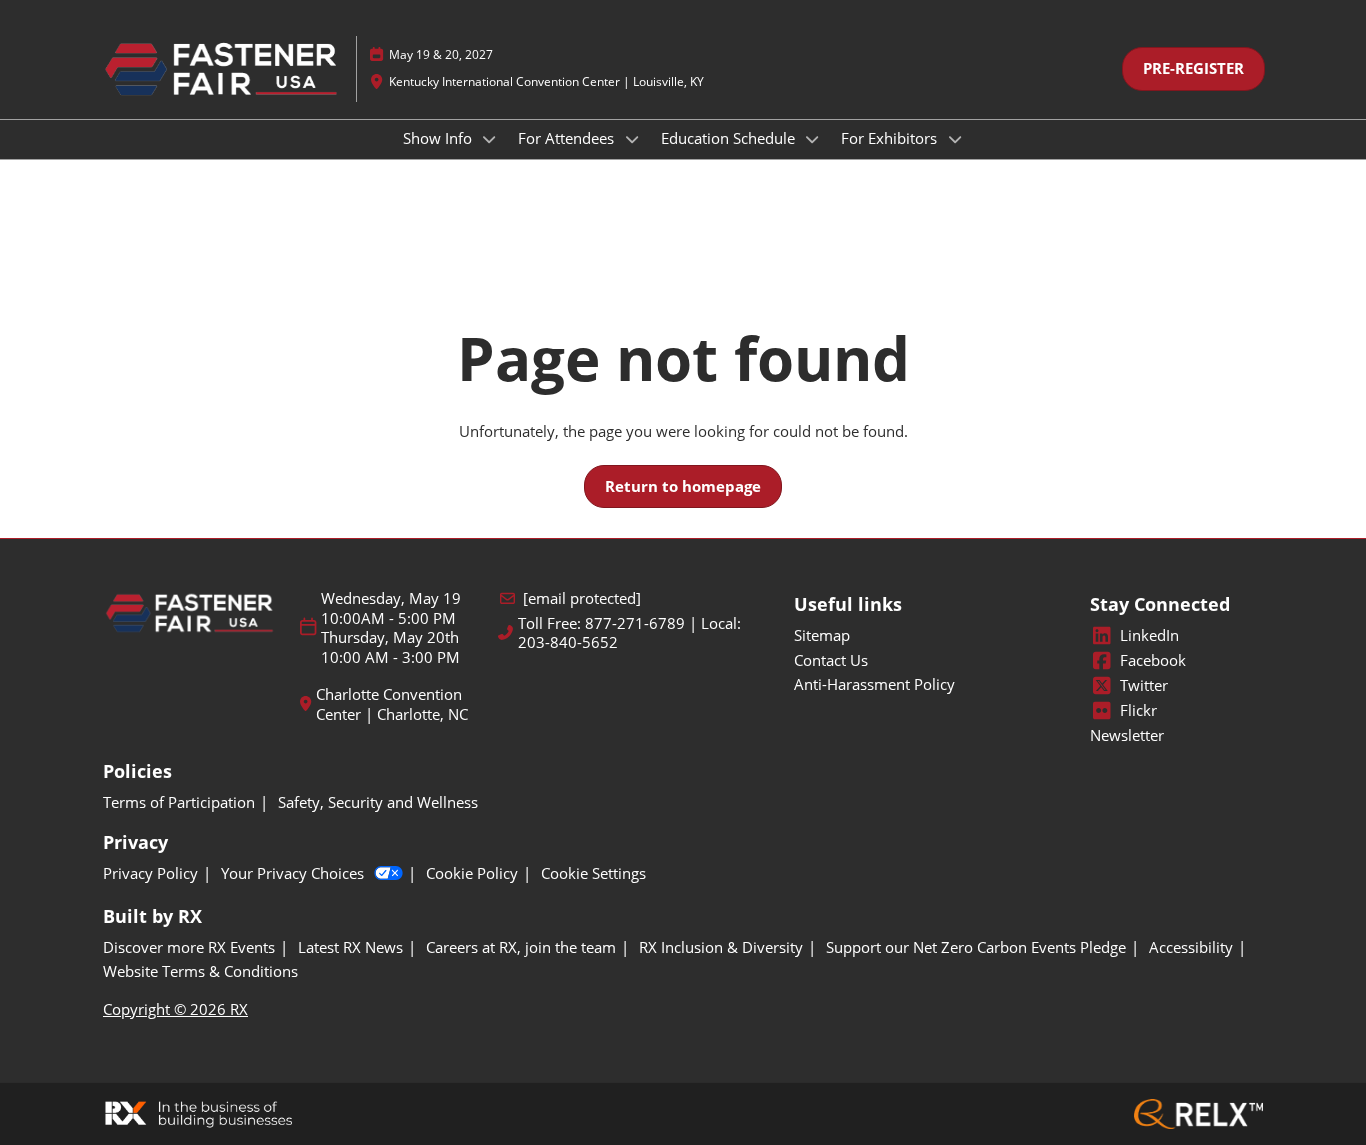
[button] (1193, 69)
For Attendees (568, 138)
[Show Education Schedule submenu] (813, 139)
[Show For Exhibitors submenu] (955, 139)
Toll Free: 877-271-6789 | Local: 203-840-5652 (629, 633)
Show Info (439, 138)
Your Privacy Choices (292, 873)
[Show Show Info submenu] (490, 139)
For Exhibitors (891, 138)
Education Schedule (730, 138)
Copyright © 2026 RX (175, 1009)
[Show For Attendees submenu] (632, 139)
